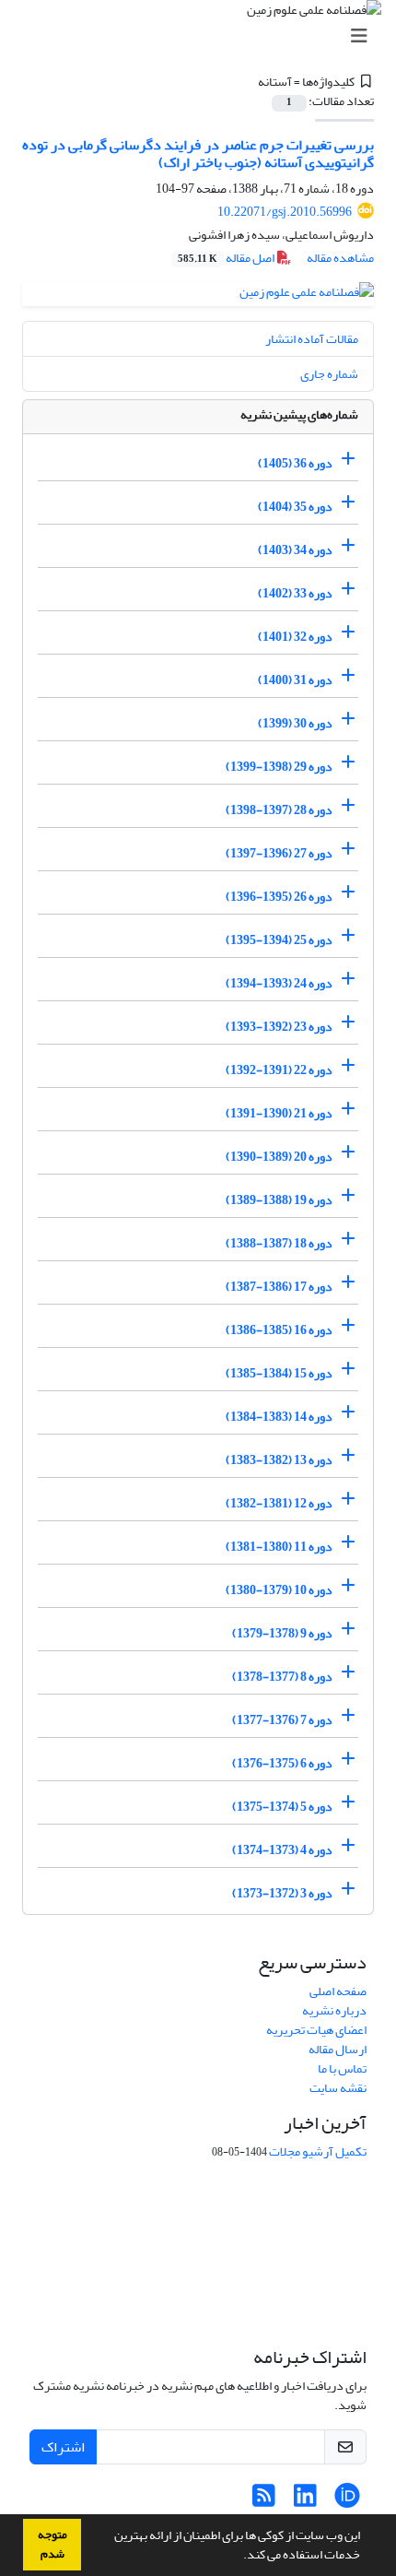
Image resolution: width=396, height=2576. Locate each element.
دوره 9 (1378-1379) (282, 1633)
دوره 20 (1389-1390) (279, 1157)
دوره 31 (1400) (295, 680)
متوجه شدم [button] (52, 2544)
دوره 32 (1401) (295, 637)
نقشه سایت (338, 2088)
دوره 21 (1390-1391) (279, 1113)
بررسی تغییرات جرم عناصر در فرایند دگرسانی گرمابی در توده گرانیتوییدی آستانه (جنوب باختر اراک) (198, 154)
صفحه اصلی (338, 1991)
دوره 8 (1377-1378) (282, 1677)
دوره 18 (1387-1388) (279, 1243)
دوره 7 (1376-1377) (282, 1720)
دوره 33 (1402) (295, 593)
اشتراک (63, 2447)
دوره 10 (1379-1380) (279, 1590)
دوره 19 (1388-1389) (279, 1200)
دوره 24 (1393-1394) (279, 983)
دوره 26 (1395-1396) (279, 897)
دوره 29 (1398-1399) (279, 767)
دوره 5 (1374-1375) (282, 1807)
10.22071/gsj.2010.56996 (285, 212)
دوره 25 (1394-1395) (279, 940)
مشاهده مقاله (340, 258)
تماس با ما (342, 2068)
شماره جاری (329, 374)
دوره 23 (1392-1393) (279, 1027)
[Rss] (264, 2501)
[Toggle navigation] (204, 36)
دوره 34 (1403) (295, 550)
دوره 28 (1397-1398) (279, 810)
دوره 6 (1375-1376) (282, 1763)
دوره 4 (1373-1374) (282, 1850)
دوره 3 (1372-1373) (282, 1893)
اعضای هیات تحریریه (316, 2030)
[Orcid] (347, 2501)
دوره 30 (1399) (295, 723)
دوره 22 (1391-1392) (279, 1070)
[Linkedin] (305, 2501)
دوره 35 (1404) (295, 507)
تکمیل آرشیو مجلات (318, 2151)
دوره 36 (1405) (295, 463)
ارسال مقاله (338, 2049)
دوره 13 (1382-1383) (279, 1460)
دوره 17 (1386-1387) (279, 1287)
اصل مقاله (227, 258)
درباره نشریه (334, 2010)
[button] (239, 2557)
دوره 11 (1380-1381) (279, 1547)
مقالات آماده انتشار (312, 339)
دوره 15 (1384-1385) (279, 1373)
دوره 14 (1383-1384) (279, 1417)
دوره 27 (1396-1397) (279, 853)
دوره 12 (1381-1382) (279, 1503)
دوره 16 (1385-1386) (279, 1330)
